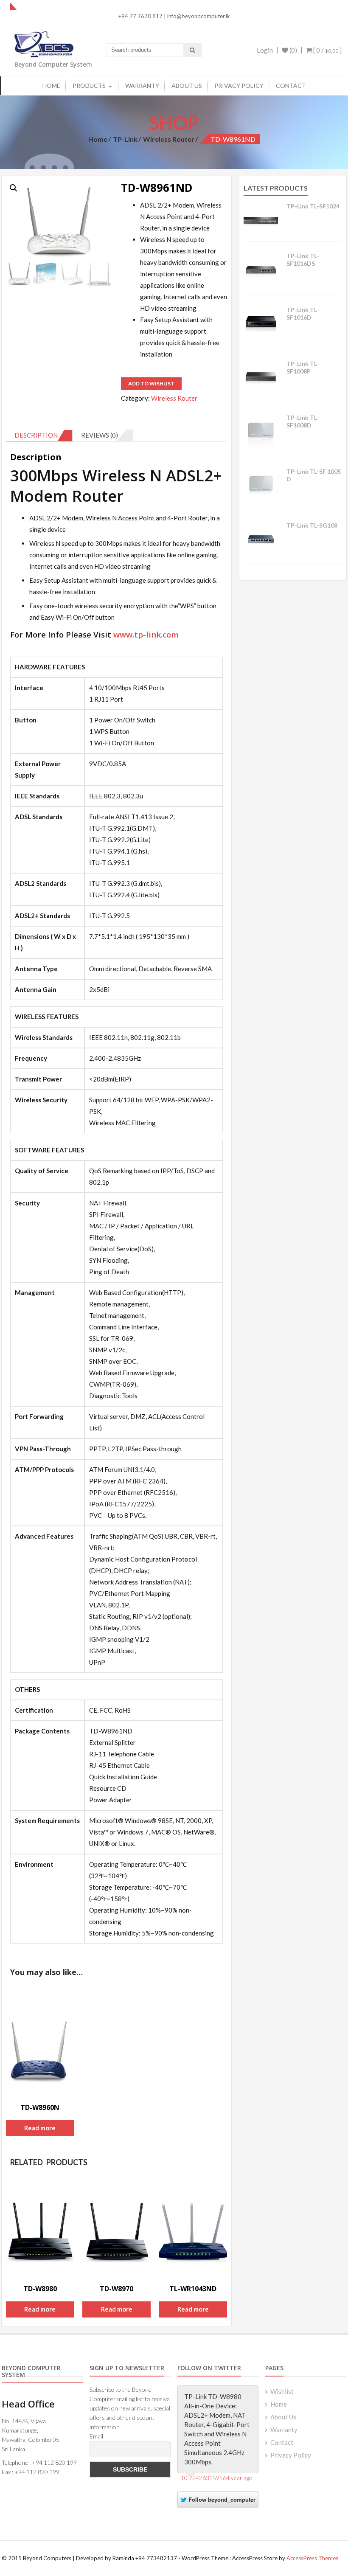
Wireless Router (169, 139)
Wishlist (282, 2391)
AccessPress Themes (312, 2558)
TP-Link (125, 139)
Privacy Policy (239, 86)
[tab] (39, 435)
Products (89, 86)
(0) (293, 50)
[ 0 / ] (327, 50)
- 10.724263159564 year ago (215, 2478)
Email (96, 2436)
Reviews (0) (100, 435)
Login (265, 50)
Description (36, 435)
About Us (187, 86)
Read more (40, 2128)
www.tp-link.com (146, 634)
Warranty (142, 86)
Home (51, 86)
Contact (291, 86)
